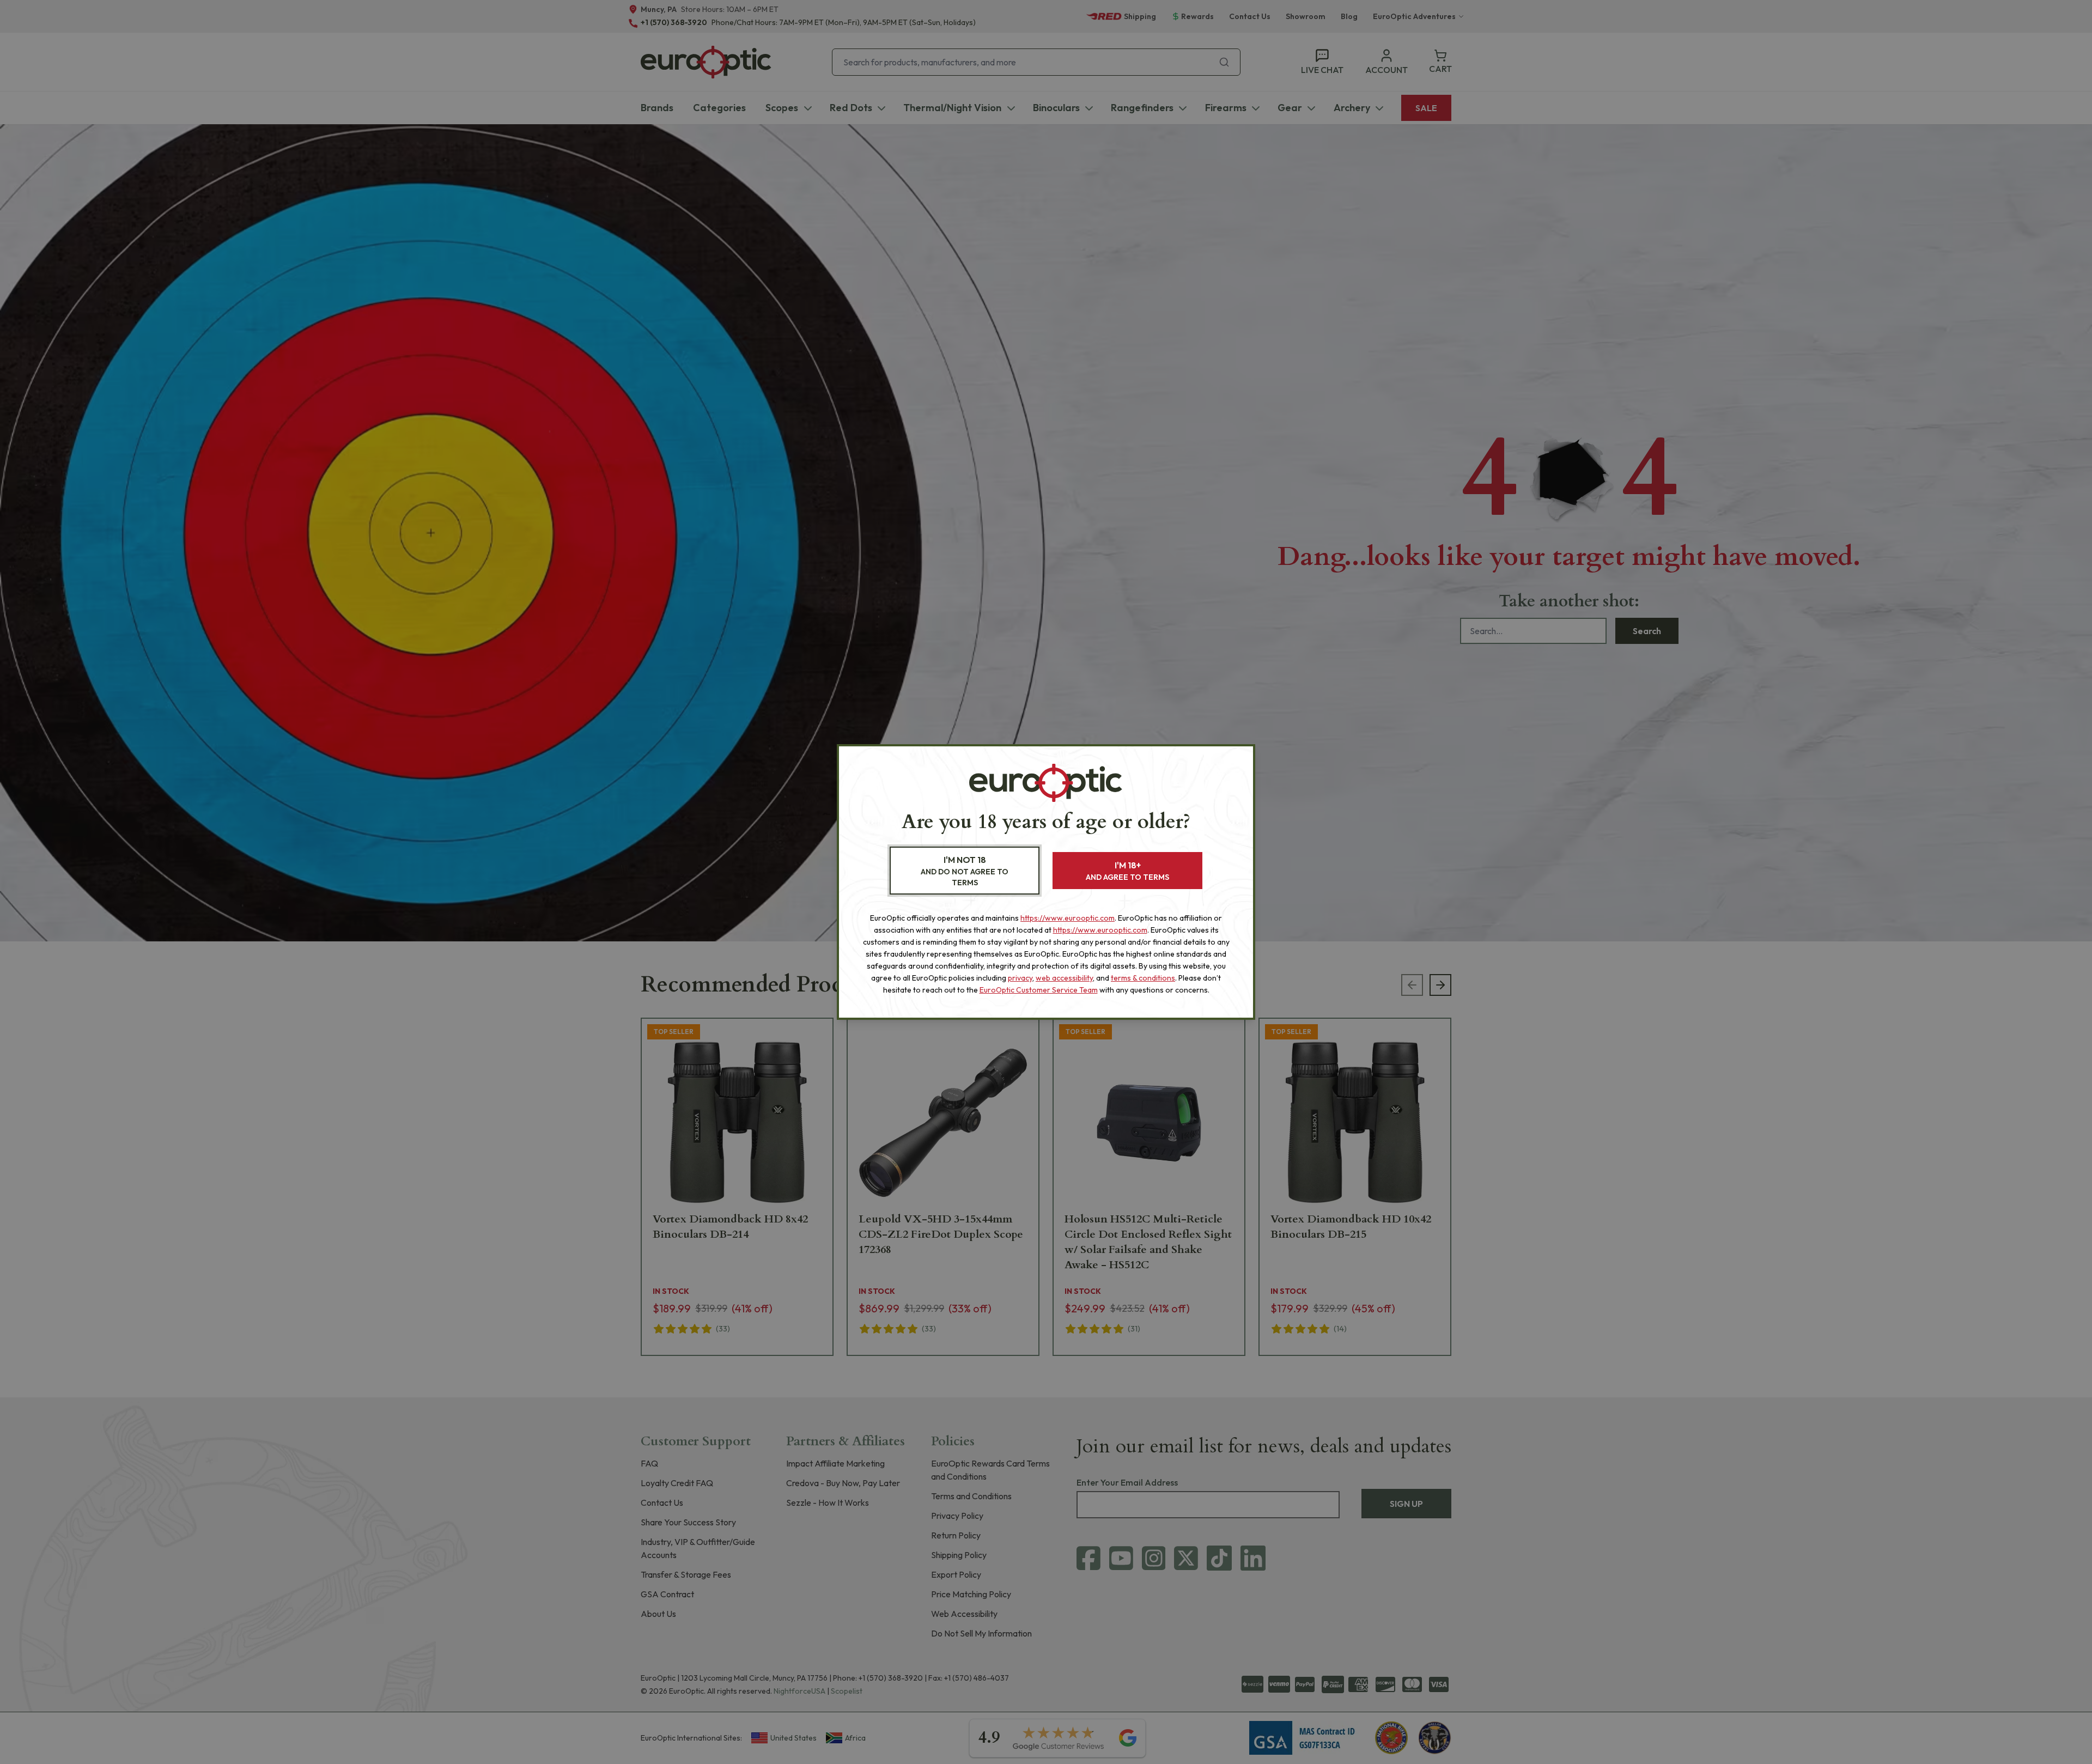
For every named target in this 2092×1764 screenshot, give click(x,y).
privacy (1020, 978)
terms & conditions (1143, 978)
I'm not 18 (965, 871)
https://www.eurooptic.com (1068, 918)
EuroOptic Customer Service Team (1039, 990)
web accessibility (1064, 978)
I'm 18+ (1127, 871)
